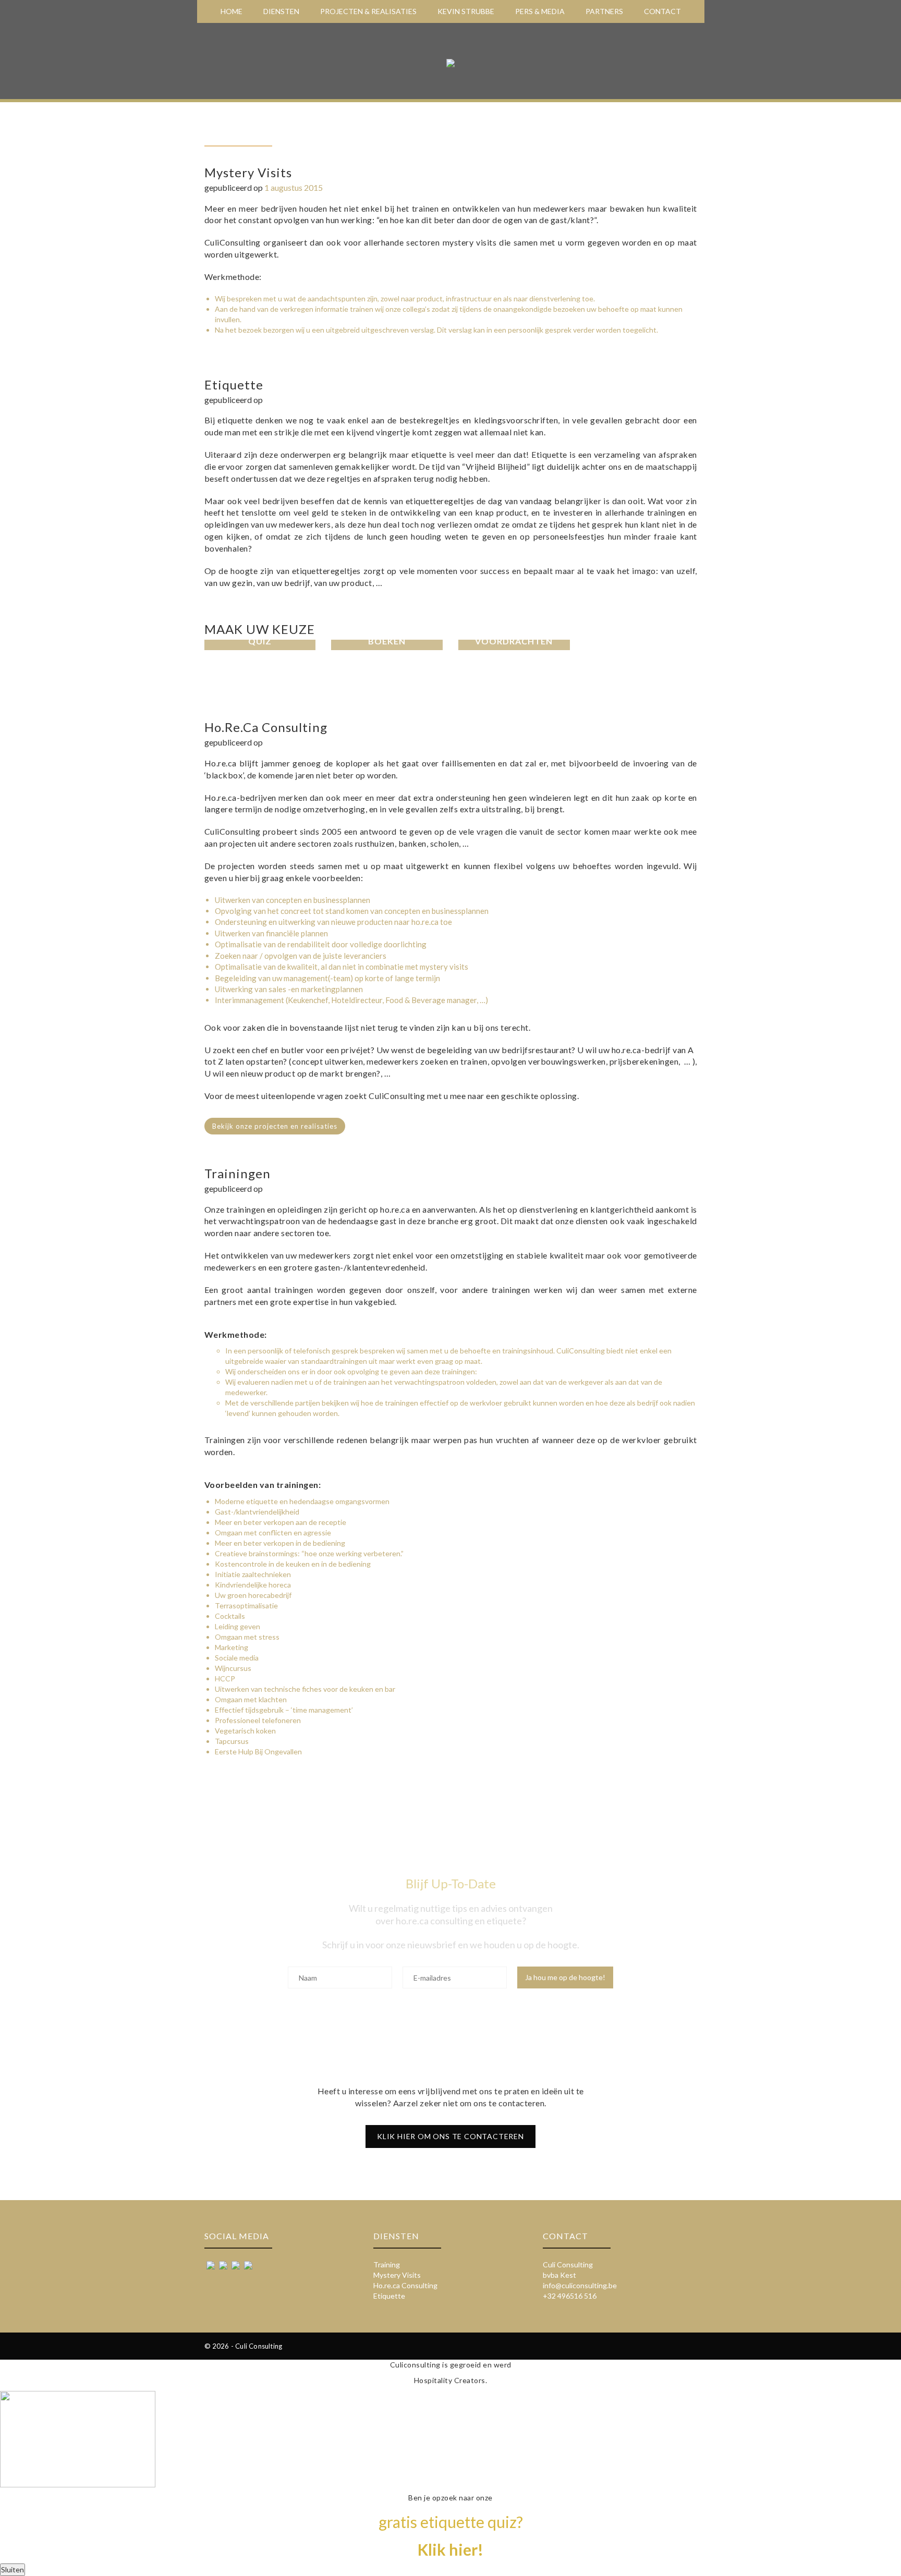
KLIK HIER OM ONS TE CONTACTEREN (451, 2136)
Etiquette (389, 2296)
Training (387, 2264)
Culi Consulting (568, 2264)
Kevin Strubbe (466, 11)
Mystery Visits (397, 2275)
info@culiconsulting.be (580, 2285)
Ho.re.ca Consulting (405, 2285)
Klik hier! (451, 2549)
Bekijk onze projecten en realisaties (275, 1126)
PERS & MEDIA (540, 11)
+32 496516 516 (570, 2296)
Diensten (281, 11)
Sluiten (13, 2569)
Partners (604, 11)
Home (232, 11)
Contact (662, 11)
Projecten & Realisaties (368, 11)
